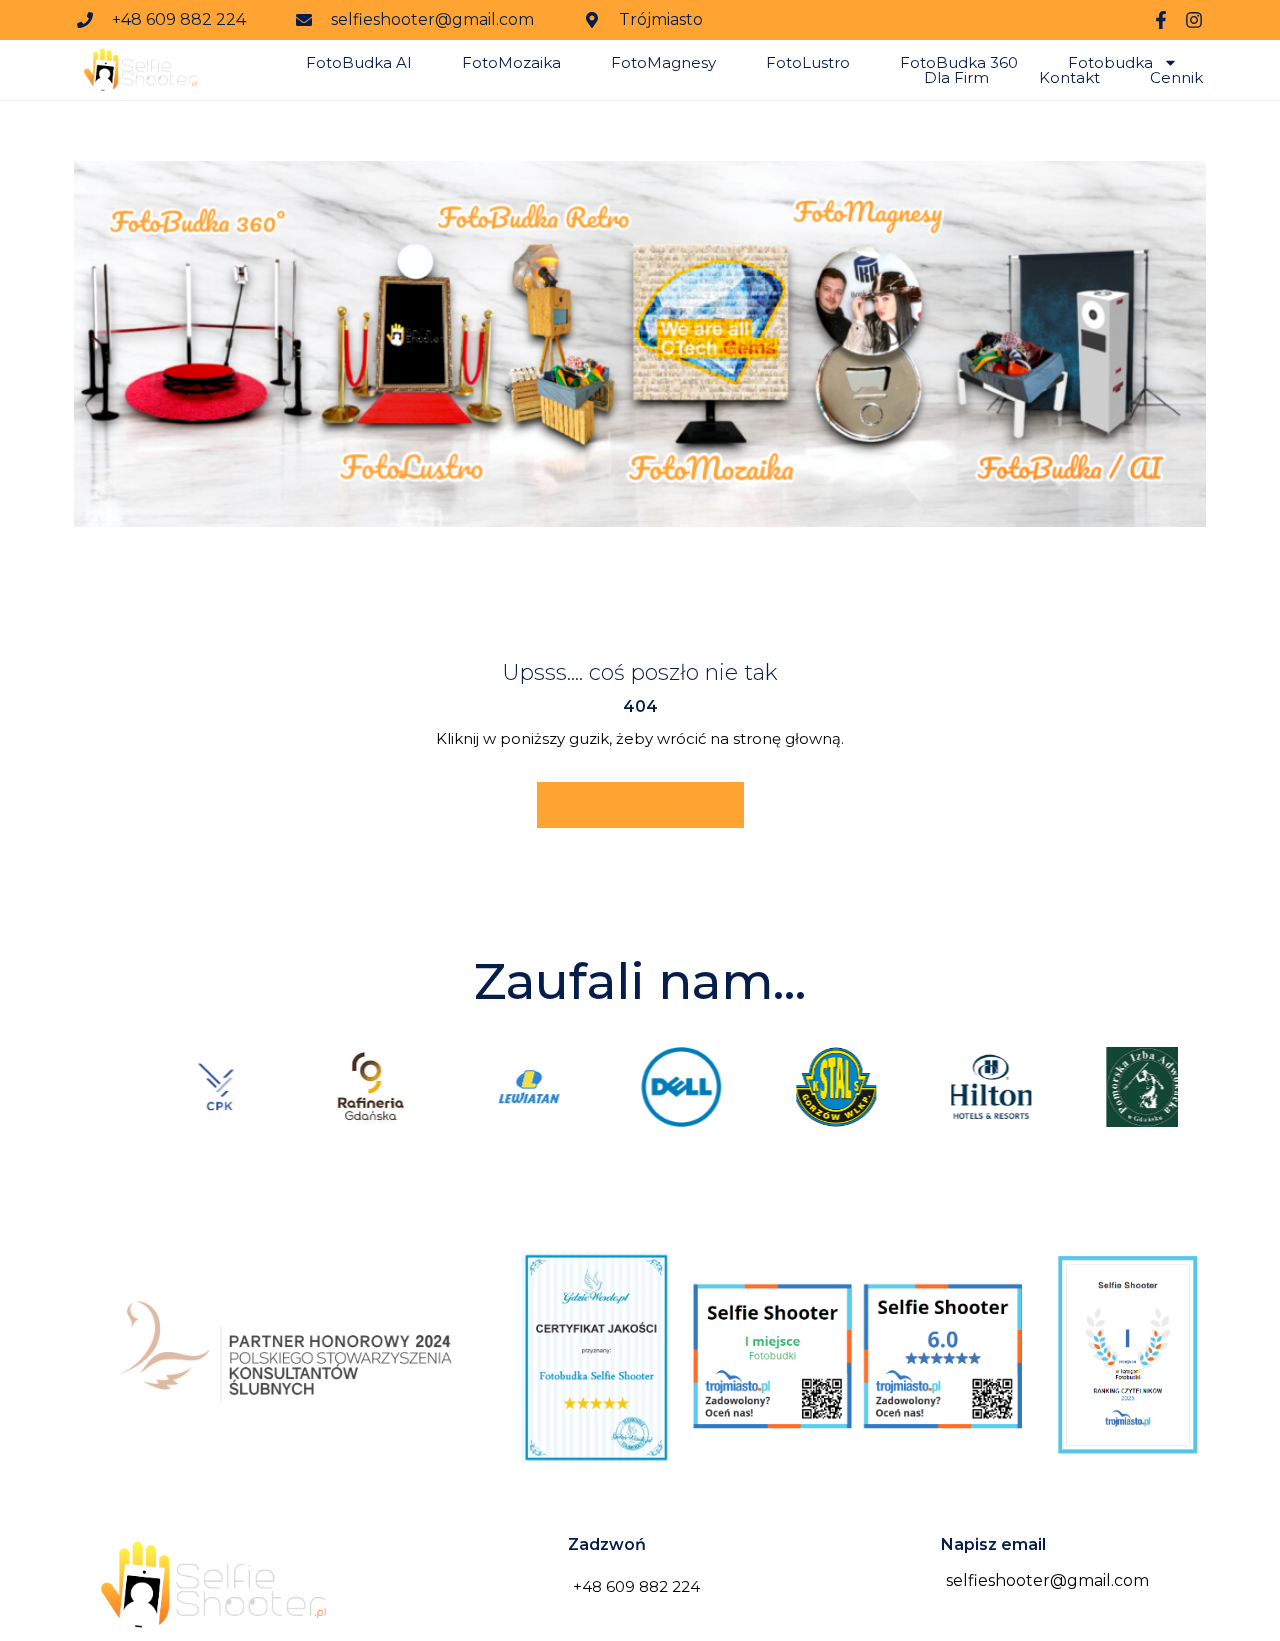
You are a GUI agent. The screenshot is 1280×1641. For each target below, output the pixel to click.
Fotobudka (1110, 62)
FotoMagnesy (663, 62)
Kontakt (1069, 77)
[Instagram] (1194, 20)
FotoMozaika (511, 62)
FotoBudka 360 (959, 62)
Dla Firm (956, 77)
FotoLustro (808, 62)
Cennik (1176, 77)
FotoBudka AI (359, 62)
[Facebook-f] (1161, 20)
